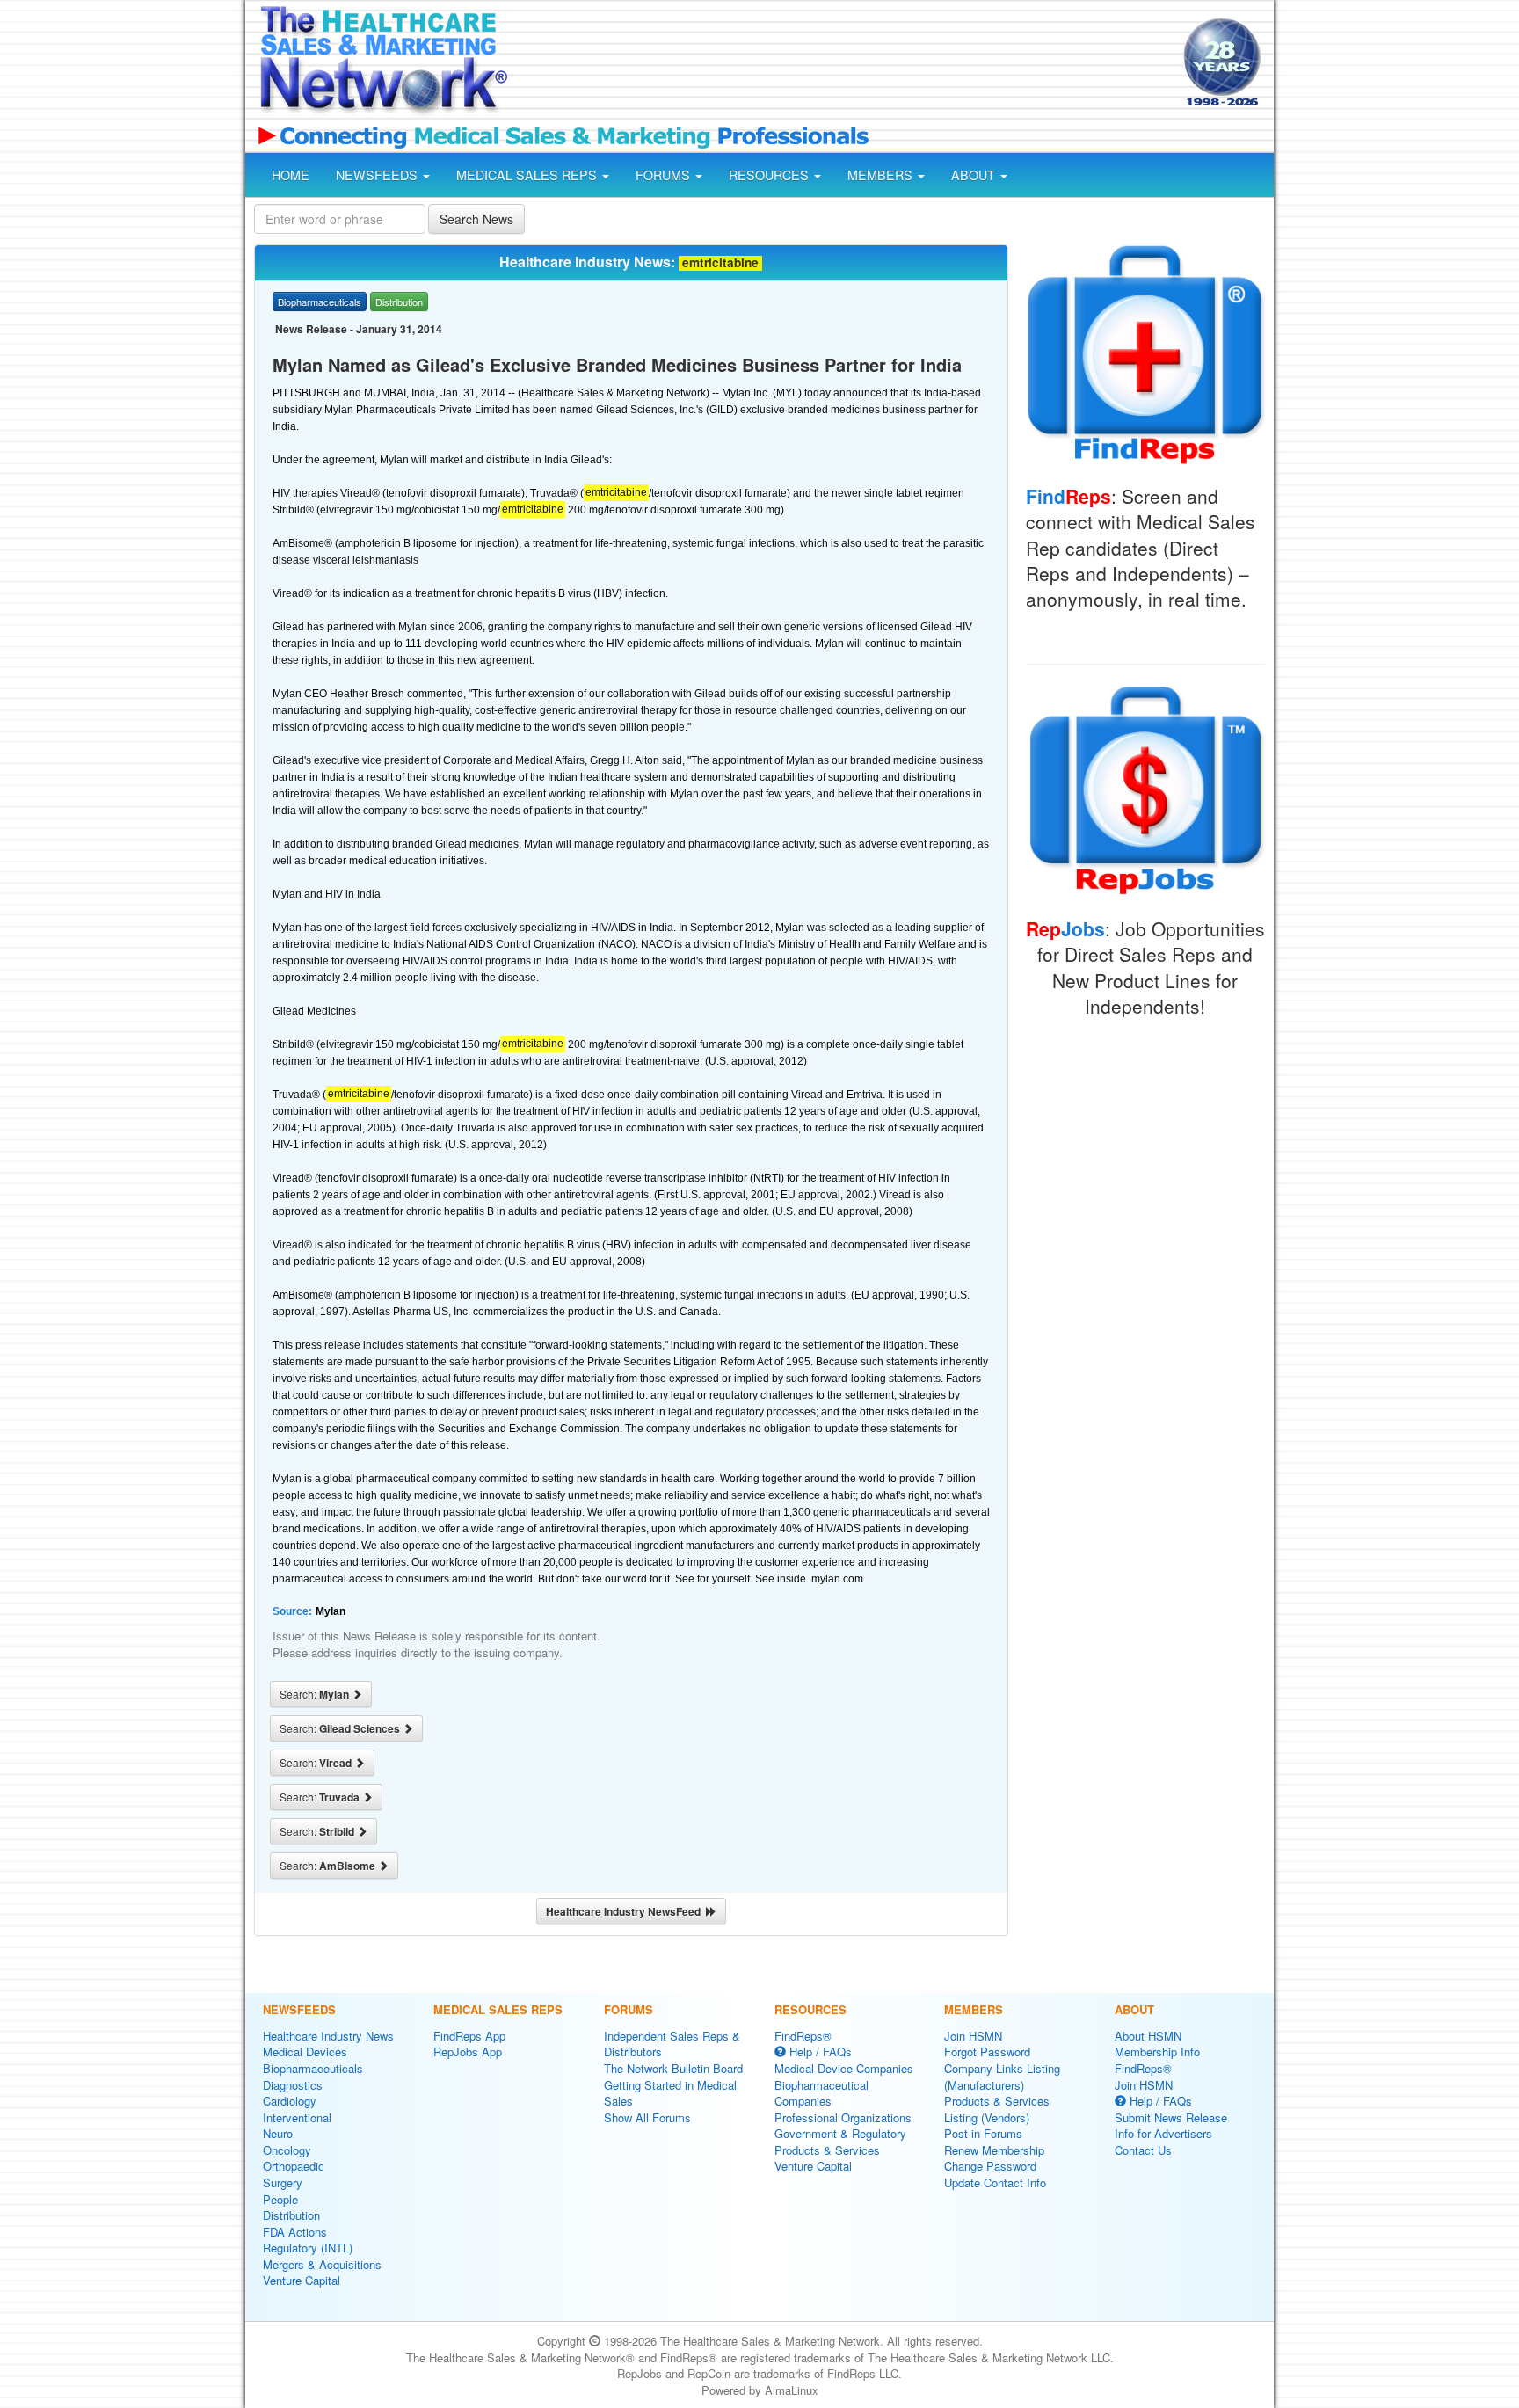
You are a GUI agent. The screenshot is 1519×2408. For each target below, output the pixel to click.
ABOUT (975, 175)
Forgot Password (987, 2052)
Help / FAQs (819, 2052)
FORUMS (665, 175)
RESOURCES (770, 175)
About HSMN (1148, 2036)
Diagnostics (293, 2085)
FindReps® (803, 2036)
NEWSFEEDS (378, 175)
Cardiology (290, 2101)
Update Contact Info (995, 2182)
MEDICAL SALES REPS (528, 175)
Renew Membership (994, 2150)
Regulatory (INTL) (308, 2248)
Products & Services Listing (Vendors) (997, 2109)
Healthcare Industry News (328, 2036)
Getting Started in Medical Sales (670, 2093)
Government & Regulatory (840, 2133)
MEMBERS (882, 175)
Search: (316, 1694)
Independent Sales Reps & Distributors (672, 2044)
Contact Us (1143, 2150)
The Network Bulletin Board (673, 2068)
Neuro (278, 2133)
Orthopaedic (294, 2166)
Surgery (283, 2182)
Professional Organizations (843, 2117)
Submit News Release (1171, 2117)
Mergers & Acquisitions (322, 2264)
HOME (291, 175)
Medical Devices (305, 2052)
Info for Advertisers (1163, 2133)
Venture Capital (302, 2280)
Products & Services (827, 2150)
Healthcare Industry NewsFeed (626, 1911)
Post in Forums (983, 2133)
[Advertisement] (844, 64)
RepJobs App (468, 2052)
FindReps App (469, 2036)
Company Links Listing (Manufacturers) (1002, 2077)
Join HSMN (973, 2036)
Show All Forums (647, 2117)
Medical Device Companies (844, 2068)
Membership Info (1157, 2052)
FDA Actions (295, 2232)
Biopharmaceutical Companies (821, 2093)
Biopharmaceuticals (313, 2068)
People (280, 2199)
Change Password (990, 2166)
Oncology (287, 2150)
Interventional (297, 2117)
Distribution (291, 2215)
